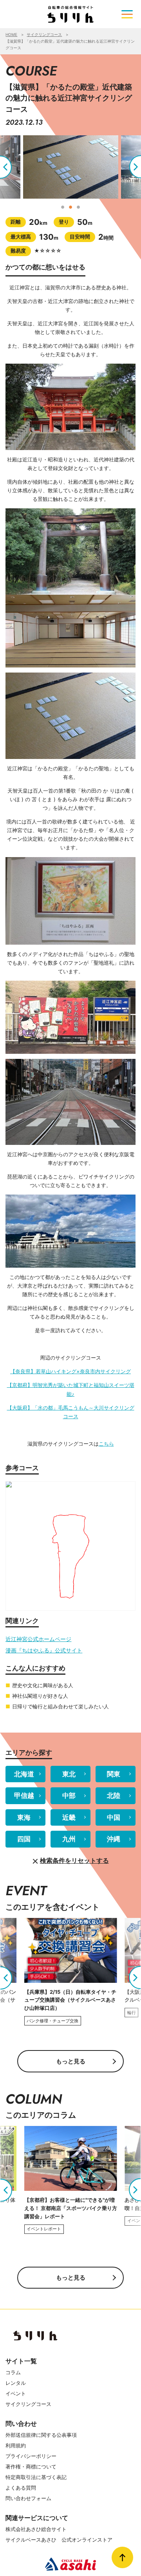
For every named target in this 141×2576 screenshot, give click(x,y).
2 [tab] (70, 206)
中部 (69, 1796)
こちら (106, 1444)
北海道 (24, 1774)
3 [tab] (78, 206)
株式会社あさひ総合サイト (36, 2529)
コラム (13, 2372)
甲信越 (24, 1796)
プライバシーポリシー (31, 2456)
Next (129, 167)
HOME (11, 34)
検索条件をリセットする (74, 1861)
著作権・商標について (31, 2467)
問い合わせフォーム (28, 2498)
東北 (69, 1774)
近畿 (69, 1817)
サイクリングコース (44, 34)
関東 (114, 1774)
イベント (16, 2393)
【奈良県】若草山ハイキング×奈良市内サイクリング (70, 1371)
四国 (24, 1839)
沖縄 (114, 1839)
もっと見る (71, 2061)
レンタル (16, 2383)
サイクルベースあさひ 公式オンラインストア (59, 2540)
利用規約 (16, 2445)
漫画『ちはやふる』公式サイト (44, 1650)
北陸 (114, 1796)
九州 (69, 1839)
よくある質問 (21, 2488)
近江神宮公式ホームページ (38, 1639)
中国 (114, 1817)
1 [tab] (63, 206)
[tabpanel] (71, 167)
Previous (12, 167)
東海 (24, 1817)
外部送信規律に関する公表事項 (41, 2435)
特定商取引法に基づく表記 (36, 2477)
